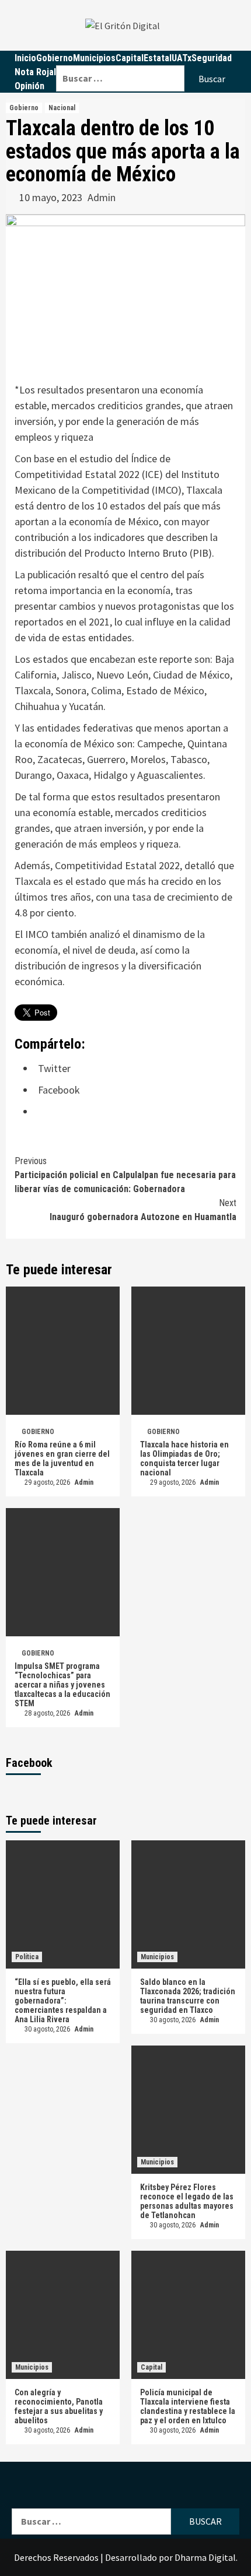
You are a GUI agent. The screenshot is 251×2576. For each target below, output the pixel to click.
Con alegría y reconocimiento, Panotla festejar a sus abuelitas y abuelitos (59, 2406)
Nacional (62, 108)
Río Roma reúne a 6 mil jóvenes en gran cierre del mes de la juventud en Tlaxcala (62, 1459)
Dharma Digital (205, 2557)
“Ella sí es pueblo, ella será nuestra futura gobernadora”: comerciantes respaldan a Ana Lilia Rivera (63, 2001)
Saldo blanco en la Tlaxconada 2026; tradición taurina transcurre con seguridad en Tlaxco (188, 1996)
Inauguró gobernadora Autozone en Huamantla (143, 1210)
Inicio (25, 58)
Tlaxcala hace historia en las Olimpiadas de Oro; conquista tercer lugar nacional (184, 1459)
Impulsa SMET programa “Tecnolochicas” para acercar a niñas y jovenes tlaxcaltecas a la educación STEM (62, 1685)
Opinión (29, 86)
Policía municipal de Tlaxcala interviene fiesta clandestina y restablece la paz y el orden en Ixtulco (188, 2406)
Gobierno (55, 58)
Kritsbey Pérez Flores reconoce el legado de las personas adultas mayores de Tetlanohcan (187, 2201)
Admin (102, 197)
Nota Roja (34, 72)
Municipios (157, 1957)
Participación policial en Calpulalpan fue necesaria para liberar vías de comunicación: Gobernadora (125, 1175)
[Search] (148, 58)
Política (27, 1957)
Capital (151, 2367)
